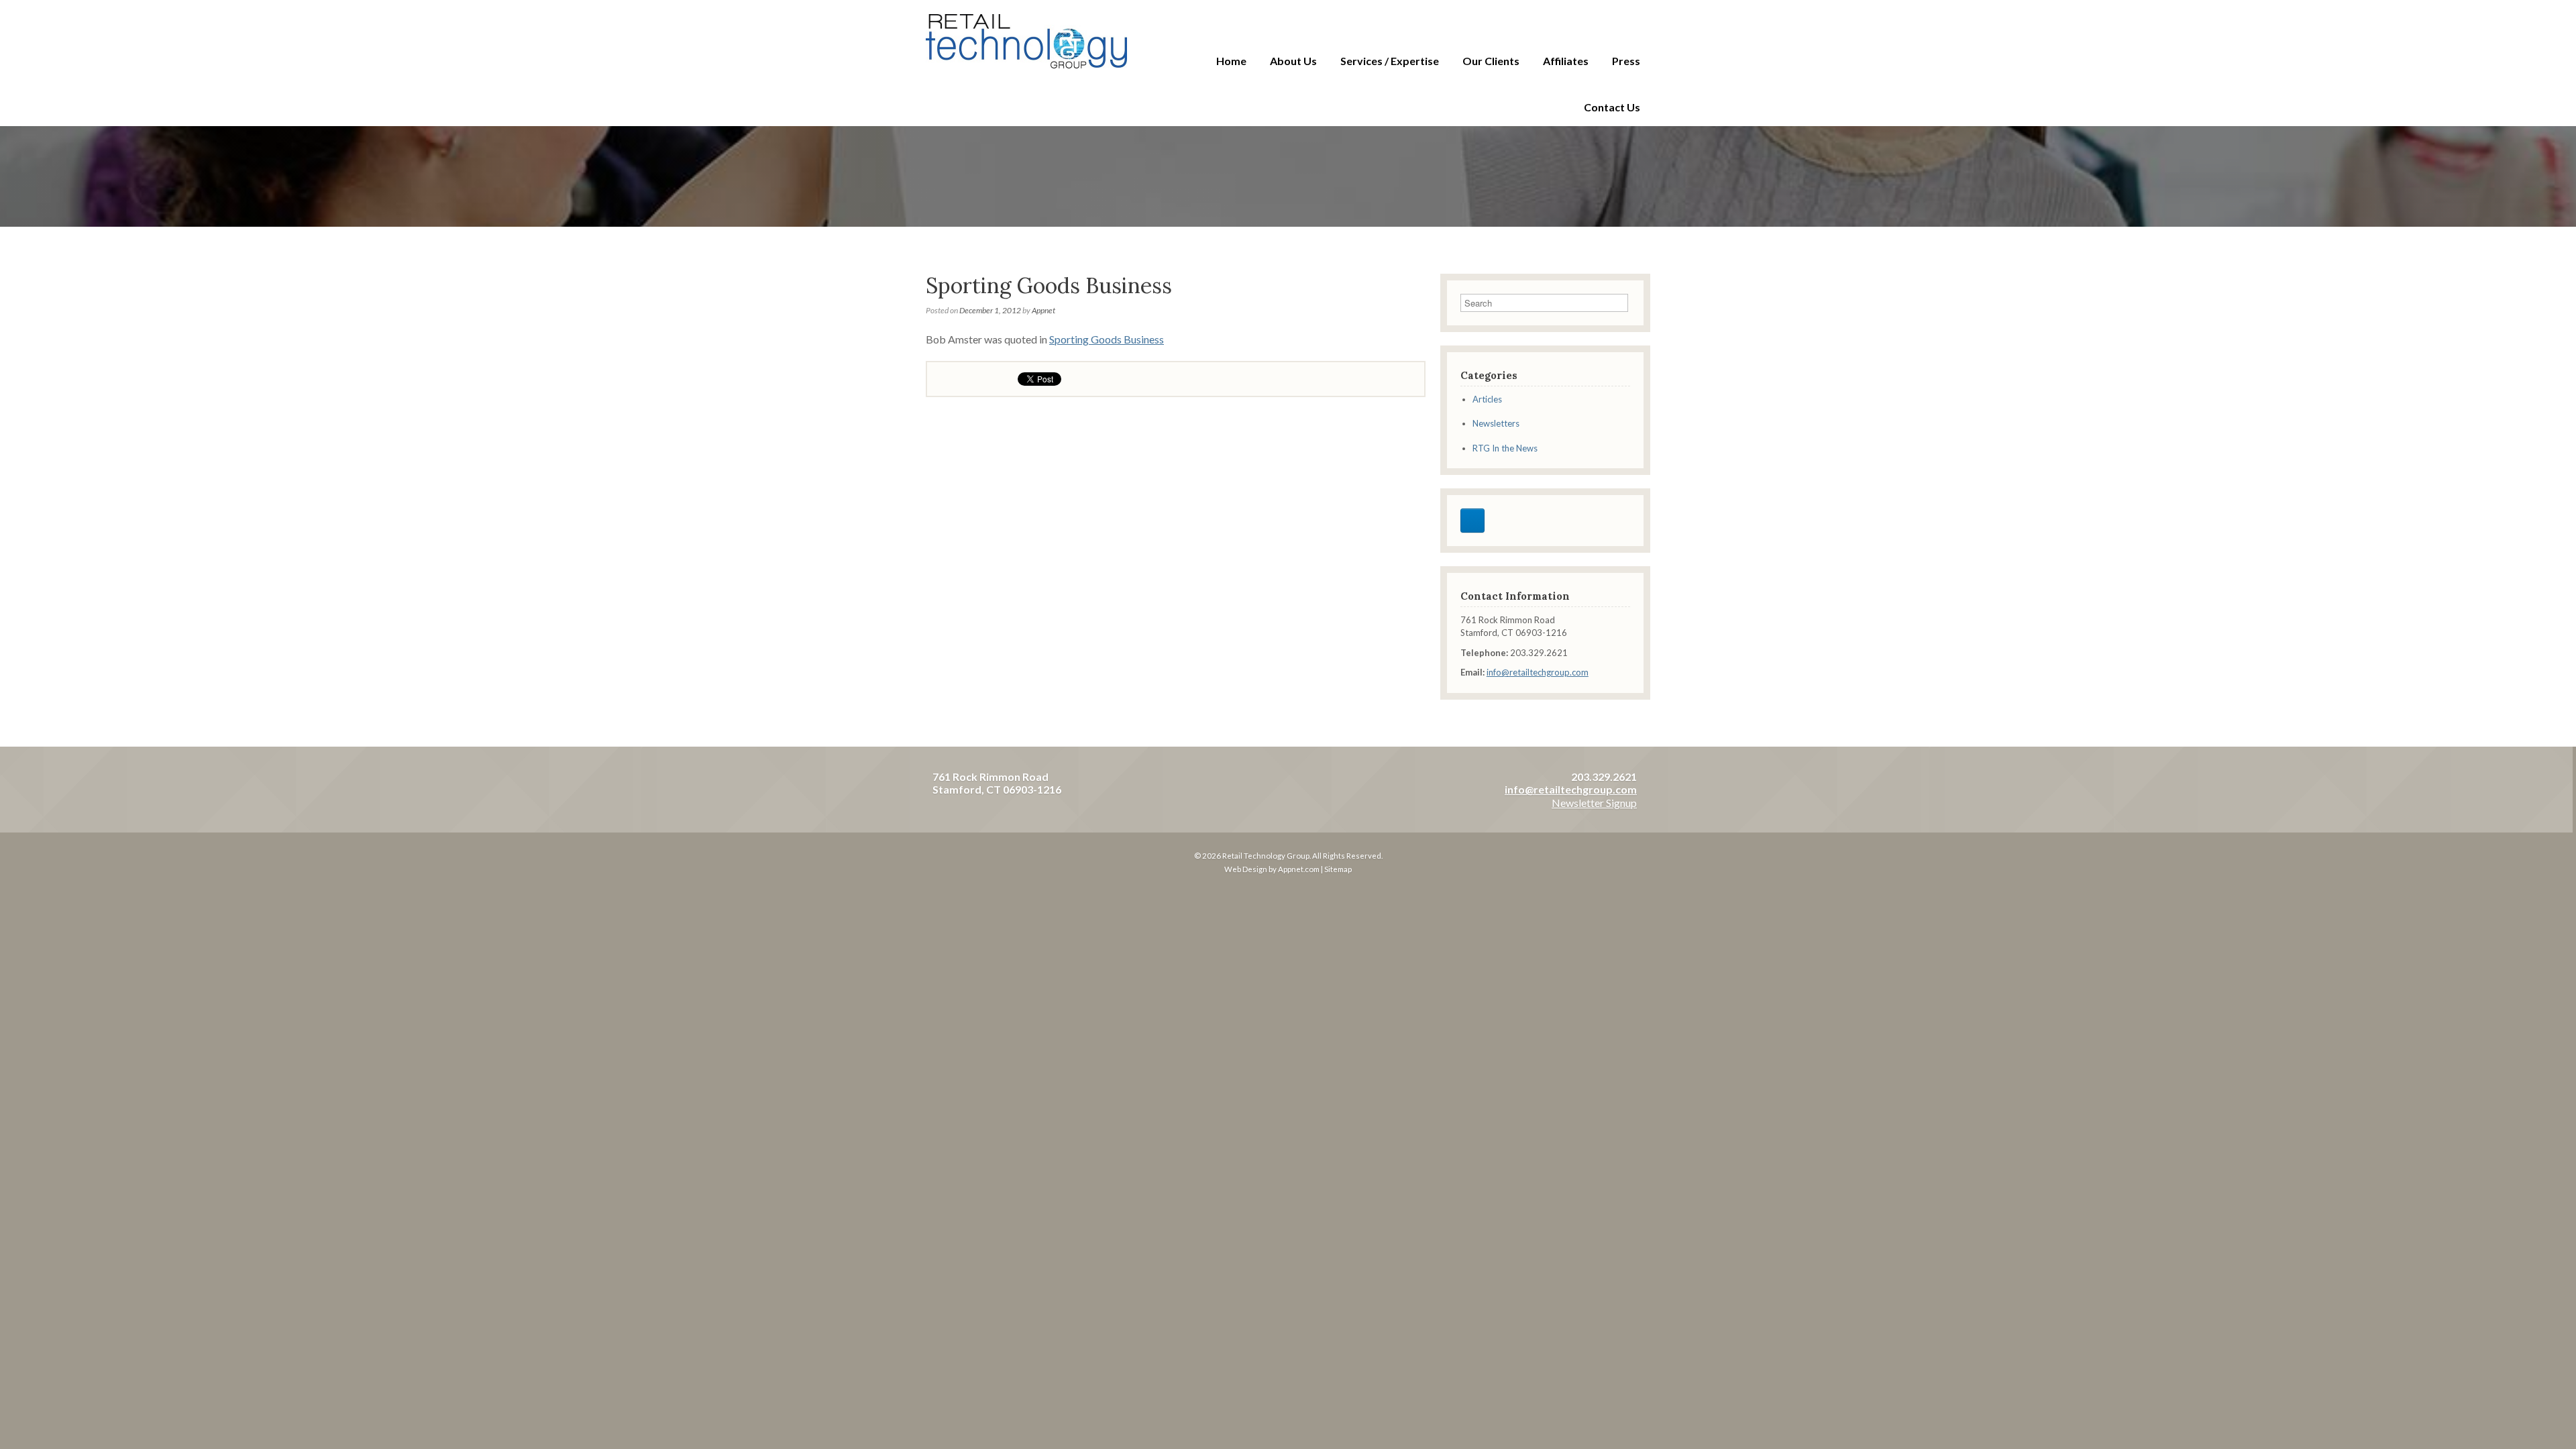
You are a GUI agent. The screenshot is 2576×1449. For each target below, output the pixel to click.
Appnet (1043, 310)
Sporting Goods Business (1107, 339)
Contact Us (1612, 107)
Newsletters (1496, 423)
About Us (1293, 61)
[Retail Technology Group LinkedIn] (1472, 521)
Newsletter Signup (1594, 803)
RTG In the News (1505, 448)
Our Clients (1491, 61)
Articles (1487, 399)
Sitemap (1338, 869)
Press (1626, 61)
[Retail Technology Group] (1026, 41)
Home (1231, 61)
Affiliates (1566, 61)
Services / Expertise (1390, 61)
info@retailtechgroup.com (1538, 672)
